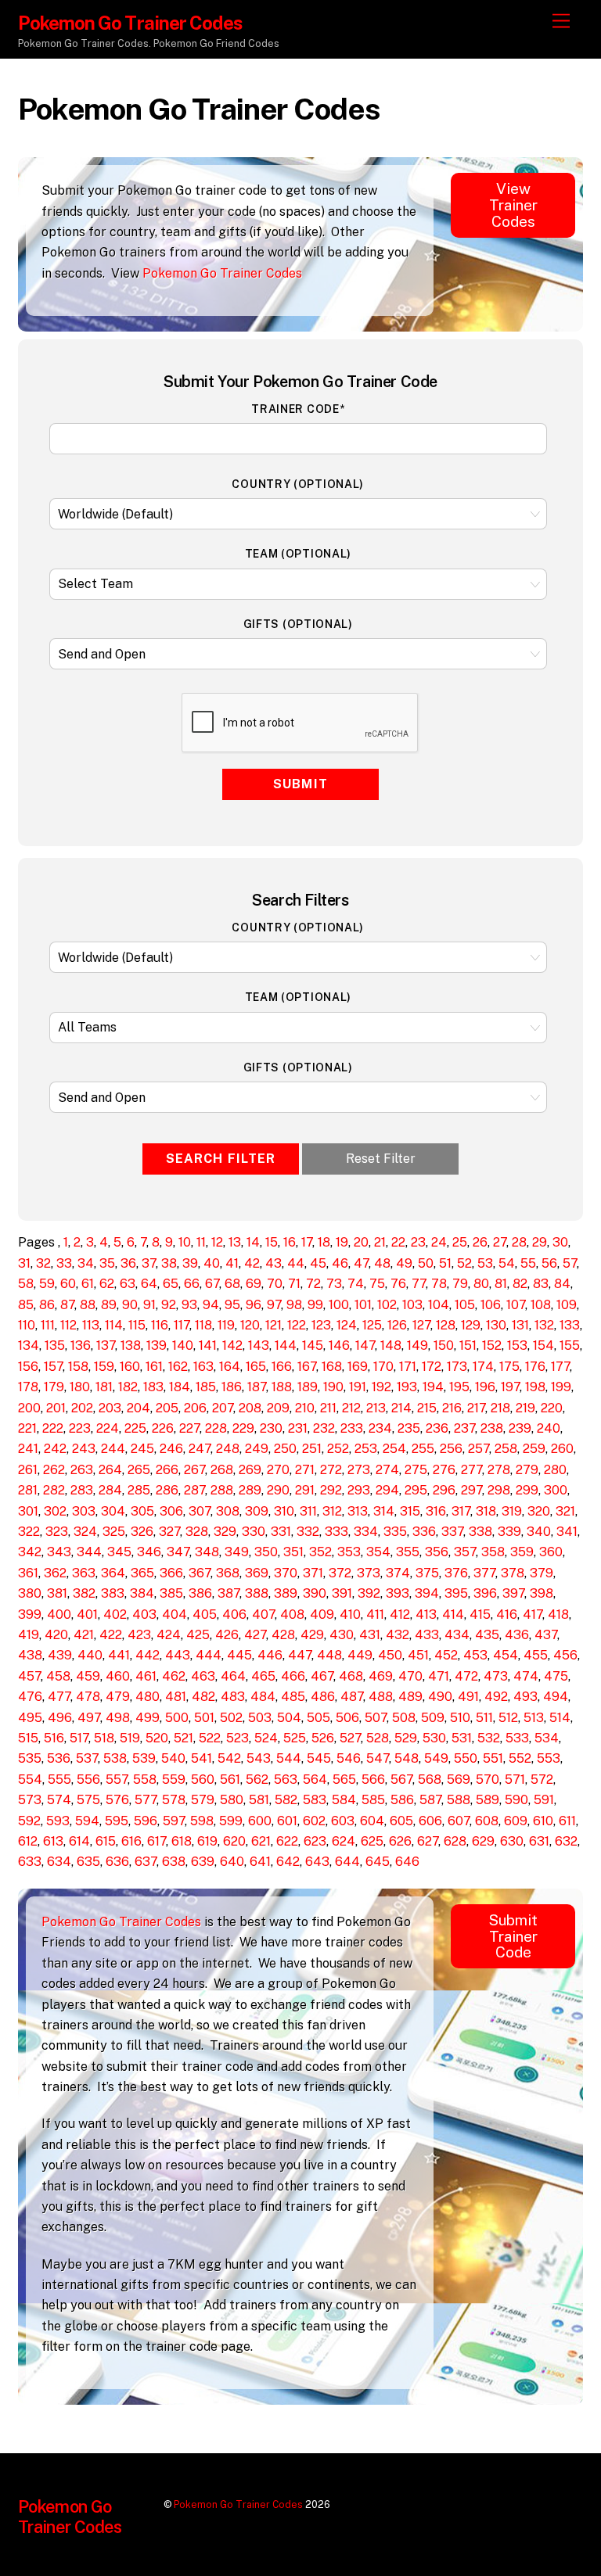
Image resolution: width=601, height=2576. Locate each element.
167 (307, 1367)
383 (113, 1593)
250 (285, 1449)
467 (322, 1676)
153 (517, 1345)
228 (216, 1428)
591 (544, 1800)
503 (260, 1718)
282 (54, 1490)
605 (401, 1821)
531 (462, 1738)
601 (287, 1821)
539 (144, 1758)
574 (59, 1800)
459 (88, 1676)
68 (232, 1284)
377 (484, 1573)
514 (560, 1718)
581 (259, 1800)
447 (300, 1655)
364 (113, 1573)
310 (284, 1511)
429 (312, 1635)
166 (282, 1367)
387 (229, 1593)
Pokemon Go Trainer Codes (222, 273)
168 (332, 1367)
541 (202, 1758)
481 (176, 1697)
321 (565, 1511)
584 (344, 1800)
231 (298, 1428)
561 (230, 1780)
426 (227, 1635)
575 (88, 1800)
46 (340, 1263)
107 (516, 1305)
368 (228, 1573)
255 (423, 1449)
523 (238, 1738)
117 (182, 1325)
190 (333, 1387)
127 (421, 1325)
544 (289, 1758)
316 (436, 1511)
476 (30, 1697)
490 (440, 1697)
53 (485, 1263)
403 (144, 1614)
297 (471, 1490)
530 (434, 1738)
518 (104, 1738)
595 (117, 1821)
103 (412, 1305)
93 (189, 1305)
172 (432, 1367)
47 (361, 1263)
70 (275, 1284)
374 (398, 1573)
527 (350, 1738)
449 (360, 1655)
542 (229, 1758)
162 (178, 1367)
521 (184, 1738)
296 (444, 1490)
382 (84, 1593)
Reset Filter (381, 1159)
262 (54, 1470)
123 (321, 1325)
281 (28, 1490)
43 (274, 1263)
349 (237, 1552)
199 (561, 1387)
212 (351, 1408)
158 (78, 1367)
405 (205, 1614)
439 (60, 1655)
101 (363, 1305)
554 (30, 1780)
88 (88, 1305)
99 (315, 1305)
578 (174, 1800)
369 (257, 1573)
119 (226, 1325)
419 (29, 1635)
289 (250, 1490)
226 (163, 1428)
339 (509, 1532)
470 (410, 1676)
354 (378, 1552)
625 (372, 1841)
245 (142, 1449)
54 (507, 1263)
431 (370, 1635)
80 (481, 1284)
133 (570, 1325)
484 (263, 1697)
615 (106, 1841)
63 (128, 1284)
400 (59, 1614)
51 (445, 1263)
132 (544, 1325)
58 (26, 1284)
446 (270, 1655)
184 (180, 1387)
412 (400, 1614)
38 (169, 1263)
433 (427, 1635)
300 (556, 1490)
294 (387, 1490)
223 (80, 1428)
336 (424, 1532)
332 (308, 1532)
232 (324, 1428)
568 (430, 1780)
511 (484, 1718)
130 (496, 1325)
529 (406, 1738)
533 (517, 1738)
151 (468, 1345)
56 (549, 1263)
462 (174, 1676)
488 (381, 1697)
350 (266, 1552)
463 (203, 1676)
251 (312, 1449)
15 (272, 1242)
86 (47, 1305)
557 (117, 1780)
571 (515, 1780)
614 (79, 1841)
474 (526, 1676)
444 (209, 1655)
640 (232, 1862)
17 (307, 1242)
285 (139, 1490)
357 (465, 1552)
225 (135, 1428)
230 (271, 1428)
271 (305, 1470)
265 (139, 1470)
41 (232, 1263)
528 (378, 1738)
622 (287, 1841)
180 (80, 1387)
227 (189, 1428)
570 (488, 1780)
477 (59, 1697)
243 (84, 1449)
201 (56, 1408)
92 (169, 1305)
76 (398, 1284)
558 (145, 1780)
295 (416, 1490)
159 (104, 1367)
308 (228, 1511)
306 (171, 1511)
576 (117, 1800)
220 (552, 1408)
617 (157, 1841)
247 (200, 1449)
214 (401, 1408)
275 (416, 1470)
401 (87, 1614)
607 (459, 1821)
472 (466, 1676)
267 (194, 1470)
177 (560, 1367)
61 (88, 1284)
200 (29, 1408)
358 (493, 1552)
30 (560, 1242)
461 (146, 1676)
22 (398, 1242)
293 (359, 1490)
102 (387, 1305)
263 (82, 1470)
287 (194, 1490)
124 (347, 1325)
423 (139, 1635)
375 (427, 1573)
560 (203, 1780)
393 (398, 1593)
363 (84, 1573)
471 (439, 1676)
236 (437, 1428)
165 (256, 1367)
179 (54, 1387)
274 (387, 1470)
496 (60, 1718)
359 (522, 1552)
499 (148, 1718)
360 (551, 1552)
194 (433, 1387)
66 (192, 1284)
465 (263, 1676)
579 (203, 1800)
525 (295, 1738)
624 (344, 1841)
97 (274, 1305)
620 (234, 1841)
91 (149, 1305)
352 (320, 1552)
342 (30, 1552)
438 (30, 1655)
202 (82, 1408)
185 (206, 1387)
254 (394, 1449)
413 (426, 1614)
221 (27, 1428)
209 (278, 1408)
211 (328, 1408)
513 (534, 1718)
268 (222, 1470)
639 (203, 1862)
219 (525, 1408)
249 (257, 1449)
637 (146, 1862)
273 (359, 1470)
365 (142, 1573)
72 (313, 1284)
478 (88, 1697)
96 (254, 1305)
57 (570, 1263)
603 (343, 1821)
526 (323, 1738)
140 (183, 1345)
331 (281, 1532)
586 (402, 1800)
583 (315, 1800)
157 (53, 1367)
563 (286, 1780)
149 (417, 1345)
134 (29, 1345)
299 (527, 1490)
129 (471, 1325)
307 (200, 1511)
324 (85, 1532)
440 (90, 1655)
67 (212, 1284)
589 (488, 1800)
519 (130, 1738)
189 (308, 1387)
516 (54, 1738)
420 (56, 1635)
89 (109, 1305)
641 (260, 1862)
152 (492, 1345)
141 (208, 1345)
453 (475, 1655)
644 (347, 1862)
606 (430, 1821)
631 (539, 1841)
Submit (300, 784)
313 (358, 1511)
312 (332, 1511)
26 (480, 1242)
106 (491, 1305)
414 (453, 1614)
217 (476, 1408)
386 (200, 1593)
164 (230, 1367)
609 (516, 1821)
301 (28, 1511)
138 (131, 1345)
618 (182, 1841)
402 (115, 1614)
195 (459, 1387)
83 (541, 1284)
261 (28, 1470)
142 (232, 1345)
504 (289, 1718)
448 (329, 1655)
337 (452, 1532)
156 (28, 1367)
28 (519, 1242)
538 (115, 1758)
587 (430, 1800)
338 (480, 1532)
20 (361, 1242)
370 (286, 1573)
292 (331, 1490)
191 (358, 1387)
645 (378, 1862)
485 (293, 1697)
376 (456, 1573)
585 (373, 1800)
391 (342, 1593)
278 (499, 1470)
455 (536, 1655)
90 (130, 1305)
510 (460, 1718)
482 (203, 1697)
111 (48, 1325)
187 (257, 1387)
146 (339, 1345)
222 (53, 1428)
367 (200, 1573)
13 (235, 1242)
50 (426, 1263)
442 (148, 1655)
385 (171, 1593)
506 (347, 1718)
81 (501, 1284)
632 (566, 1841)
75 (377, 1284)
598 (202, 1821)
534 (547, 1738)
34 (86, 1263)
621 (261, 1841)
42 (252, 1263)
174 (483, 1367)
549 (436, 1758)
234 (380, 1428)
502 (231, 1718)
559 (174, 1780)
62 (107, 1284)
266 (167, 1470)
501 (204, 1718)
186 (232, 1387)
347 (178, 1552)
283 (82, 1490)
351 (293, 1552)
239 (520, 1428)
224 (108, 1428)
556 (88, 1780)
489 (410, 1697)
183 (153, 1387)
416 (507, 1614)
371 (313, 1573)
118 (203, 1325)
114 (114, 1325)
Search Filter (221, 1159)
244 (113, 1449)
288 (222, 1490)
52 (464, 1263)
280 (555, 1470)
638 (174, 1862)
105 (465, 1305)
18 (324, 1242)
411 (375, 1614)
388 (257, 1593)
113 (91, 1325)
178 (28, 1387)
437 (546, 1635)
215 (427, 1408)
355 (408, 1552)
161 (154, 1367)
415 (480, 1614)
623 (315, 1841)
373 (369, 1573)
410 (350, 1614)
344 (89, 1552)
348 (207, 1552)
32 (43, 1263)
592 (29, 1821)
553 (549, 1758)
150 (444, 1345)
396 (485, 1593)
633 (30, 1862)
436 (517, 1635)
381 (57, 1593)
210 (305, 1408)
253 (366, 1449)
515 (28, 1738)
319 (512, 1511)
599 (231, 1821)
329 (225, 1532)
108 (541, 1305)
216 (452, 1408)
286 (167, 1490)
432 (398, 1635)
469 (381, 1676)
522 (210, 1738)
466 (293, 1676)
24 (439, 1242)
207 (223, 1408)
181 (104, 1387)
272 (331, 1470)
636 (117, 1862)
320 (539, 1511)
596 (146, 1821)
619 (207, 1841)
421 (84, 1635)
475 (556, 1676)
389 (286, 1593)
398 (542, 1593)
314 (384, 1511)
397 (513, 1593)
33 (64, 1263)
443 (178, 1655)
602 (314, 1821)
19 (342, 1242)
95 (232, 1305)
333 (336, 1532)
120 (250, 1325)
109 (567, 1305)
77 (419, 1284)
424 (169, 1635)
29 (540, 1242)
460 (118, 1676)
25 (460, 1242)
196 (485, 1387)
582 (286, 1800)
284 (110, 1490)
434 (457, 1635)
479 (118, 1697)
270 (278, 1470)
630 (512, 1841)
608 (487, 1821)
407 (263, 1614)
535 (30, 1758)
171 (408, 1367)
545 (319, 1758)
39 (190, 1263)
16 (290, 1242)
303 (84, 1511)
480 (148, 1697)
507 (376, 1718)
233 (352, 1428)
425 (198, 1635)
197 (510, 1387)
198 (535, 1387)
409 (322, 1614)
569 (459, 1780)
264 (110, 1470)
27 (500, 1242)
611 (567, 1821)
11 (201, 1242)
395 (456, 1593)
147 (365, 1345)
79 (460, 1284)
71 (294, 1284)
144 (286, 1345)
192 (381, 1387)
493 (525, 1697)
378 (513, 1573)
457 (29, 1676)
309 (257, 1511)
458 (58, 1676)
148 (391, 1345)
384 (142, 1593)
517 (79, 1738)
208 (250, 1408)
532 (489, 1738)
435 (487, 1635)
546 (349, 1758)
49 (404, 1263)
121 (274, 1325)
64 (149, 1284)
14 (253, 1242)
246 (171, 1449)
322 (29, 1532)
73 (334, 1284)
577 (146, 1800)
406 (234, 1614)
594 (87, 1821)
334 (366, 1532)
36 (128, 1263)
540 (173, 1758)
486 (323, 1697)
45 (318, 1263)
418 (558, 1614)
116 (160, 1325)
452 (446, 1655)
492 (496, 1697)
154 (543, 1345)
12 (217, 1242)
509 (433, 1718)
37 (149, 1263)
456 (565, 1655)
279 (527, 1470)
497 (89, 1718)
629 (483, 1841)
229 (243, 1428)
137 (106, 1345)
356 (437, 1552)
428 (283, 1635)
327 (169, 1532)
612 (28, 1841)
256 (451, 1449)
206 (195, 1408)
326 (142, 1532)
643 (317, 1862)
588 (459, 1800)
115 (137, 1325)
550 (466, 1758)
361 (28, 1573)
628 (455, 1841)
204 (139, 1408)
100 (339, 1305)
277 (471, 1470)
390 (315, 1593)
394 (427, 1593)
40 (212, 1263)
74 (356, 1284)
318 (486, 1511)
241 (28, 1449)
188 (282, 1387)
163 (203, 1367)
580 (232, 1800)
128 (446, 1325)
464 (233, 1676)
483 (233, 1697)
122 (297, 1325)
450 (390, 1655)
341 (567, 1532)
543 (259, 1758)
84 (562, 1284)
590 (516, 1800)
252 (338, 1449)
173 (457, 1367)
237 (464, 1428)
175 (509, 1367)
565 (344, 1780)
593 (58, 1821)
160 (130, 1367)
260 (562, 1449)
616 (131, 1841)
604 (372, 1821)
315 (410, 1511)
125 (372, 1325)
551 (493, 1758)
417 (533, 1614)
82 (520, 1284)
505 (318, 1718)
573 (30, 1800)
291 (305, 1490)
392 (369, 1593)
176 (535, 1367)
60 (68, 1284)
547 (378, 1758)
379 (542, 1573)
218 (500, 1408)
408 (292, 1614)
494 (556, 1697)
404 (175, 1614)
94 (211, 1305)
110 (27, 1325)
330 (254, 1532)
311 (308, 1511)
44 (296, 1263)
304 (113, 1511)
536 (59, 1758)
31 (24, 1263)
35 (107, 1263)
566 (373, 1780)
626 (400, 1841)
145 (313, 1345)
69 (254, 1284)
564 (315, 1780)
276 (444, 1470)
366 (171, 1573)
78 (439, 1284)
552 (520, 1758)
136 (81, 1345)
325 (114, 1532)
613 (53, 1841)
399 (30, 1614)
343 (59, 1552)
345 (119, 1552)
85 (26, 1305)
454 (506, 1655)
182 (128, 1387)
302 (55, 1511)
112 (68, 1325)
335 (395, 1532)
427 (255, 1635)
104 (439, 1305)
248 (228, 1449)
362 (55, 1573)
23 (418, 1242)
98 (294, 1305)
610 (543, 1821)
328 (197, 1532)
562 (257, 1780)
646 (407, 1862)
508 (404, 1718)
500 (177, 1718)
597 (174, 1821)
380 (30, 1593)
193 (407, 1387)
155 (570, 1345)
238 (492, 1428)
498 (118, 1718)
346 (149, 1552)
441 (119, 1655)
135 (55, 1345)
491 (468, 1697)
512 (508, 1718)
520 (157, 1738)
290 (278, 1490)
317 (461, 1511)
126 (397, 1325)
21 (380, 1242)
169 (358, 1367)
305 (142, 1511)
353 (349, 1552)
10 (185, 1242)
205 (167, 1408)
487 (352, 1697)
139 (157, 1345)
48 (382, 1263)
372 (340, 1573)
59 (47, 1284)
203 (110, 1408)
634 (59, 1862)
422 (111, 1635)
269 (250, 1470)
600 (260, 1821)
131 (520, 1325)
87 (67, 1305)
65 (171, 1284)
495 (30, 1718)
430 (342, 1635)
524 (266, 1738)
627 (428, 1841)
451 (418, 1655)
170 (383, 1367)
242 (55, 1449)
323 (57, 1532)
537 (87, 1758)
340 (539, 1532)
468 (351, 1676)
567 (401, 1780)
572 (542, 1780)
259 (534, 1449)
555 (59, 1780)
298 (499, 1490)
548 (407, 1758)
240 (549, 1428)
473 (496, 1676)
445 (239, 1655)
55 (528, 1263)
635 (88, 1862)
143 (259, 1345)
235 (409, 1428)
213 (376, 1408)
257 (479, 1449)
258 (506, 1449)
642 (288, 1862)
